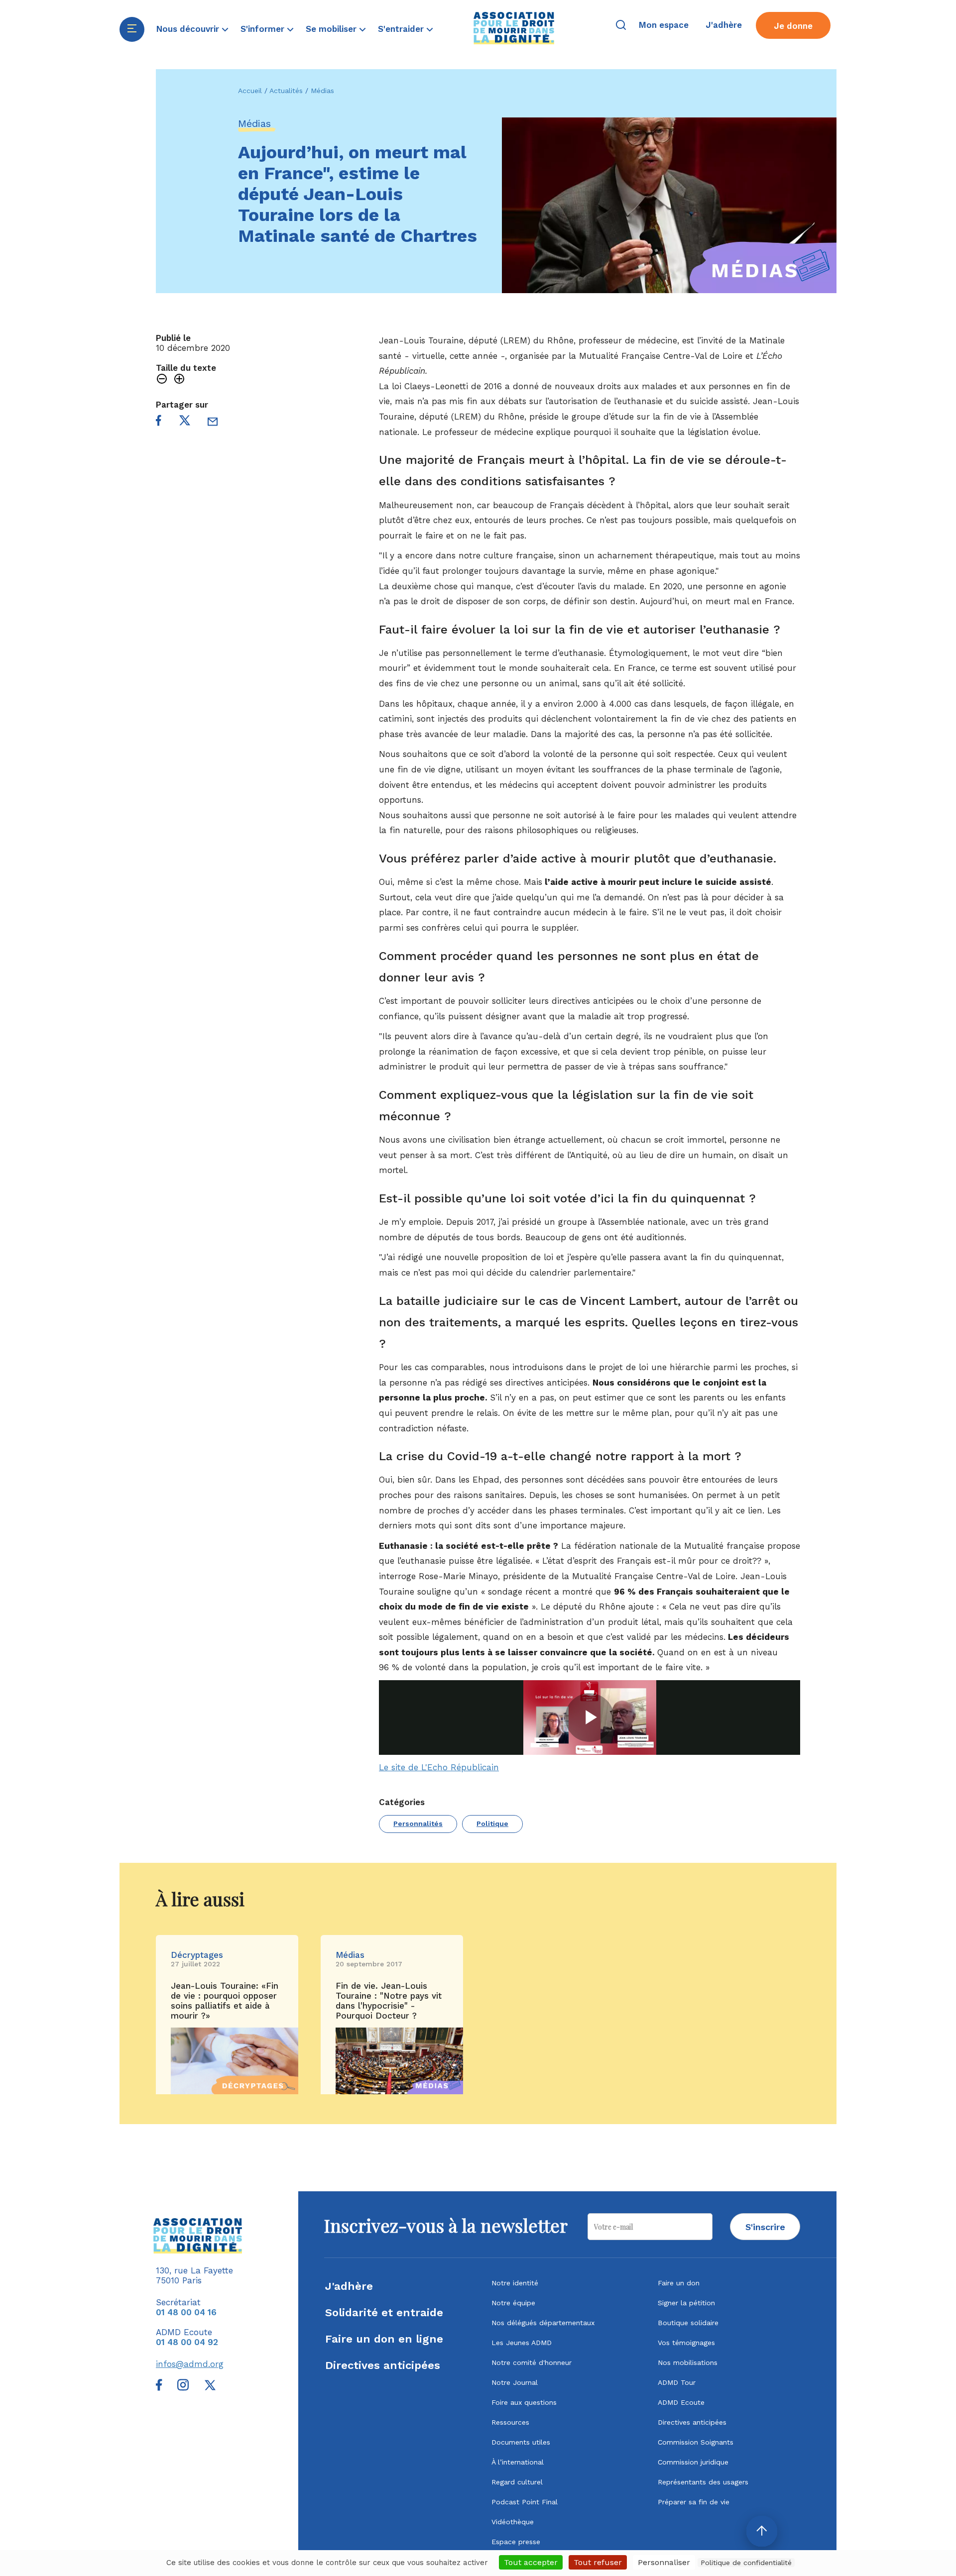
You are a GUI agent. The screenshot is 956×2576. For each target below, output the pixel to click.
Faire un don (679, 2283)
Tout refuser (598, 2562)
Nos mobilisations (688, 2362)
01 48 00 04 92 (187, 2342)
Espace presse (516, 2542)
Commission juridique (693, 2462)
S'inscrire (765, 2227)
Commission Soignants (696, 2442)
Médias (322, 91)
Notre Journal (515, 2382)
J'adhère (349, 2286)
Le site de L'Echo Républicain (439, 1767)
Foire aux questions (524, 2402)
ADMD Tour (677, 2382)
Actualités (286, 91)
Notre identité (515, 2283)
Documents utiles (521, 2442)
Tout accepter (531, 2562)
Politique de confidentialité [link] (746, 2563)
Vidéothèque (513, 2522)
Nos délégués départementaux (543, 2323)
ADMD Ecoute (681, 2402)
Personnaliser (664, 2562)
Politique (492, 1824)
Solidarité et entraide (384, 2312)
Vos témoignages (686, 2343)
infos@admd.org (190, 2364)
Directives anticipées (383, 2365)
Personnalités (418, 1824)
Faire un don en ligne (384, 2339)
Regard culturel (517, 2482)
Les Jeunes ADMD (522, 2343)
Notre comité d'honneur (532, 2362)
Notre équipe (513, 2303)
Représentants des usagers (703, 2482)
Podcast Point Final (525, 2502)
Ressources (510, 2422)
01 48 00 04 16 (186, 2312)
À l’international (518, 2462)
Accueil (250, 91)
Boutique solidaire (688, 2323)
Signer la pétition (686, 2303)
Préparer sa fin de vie (694, 2502)
